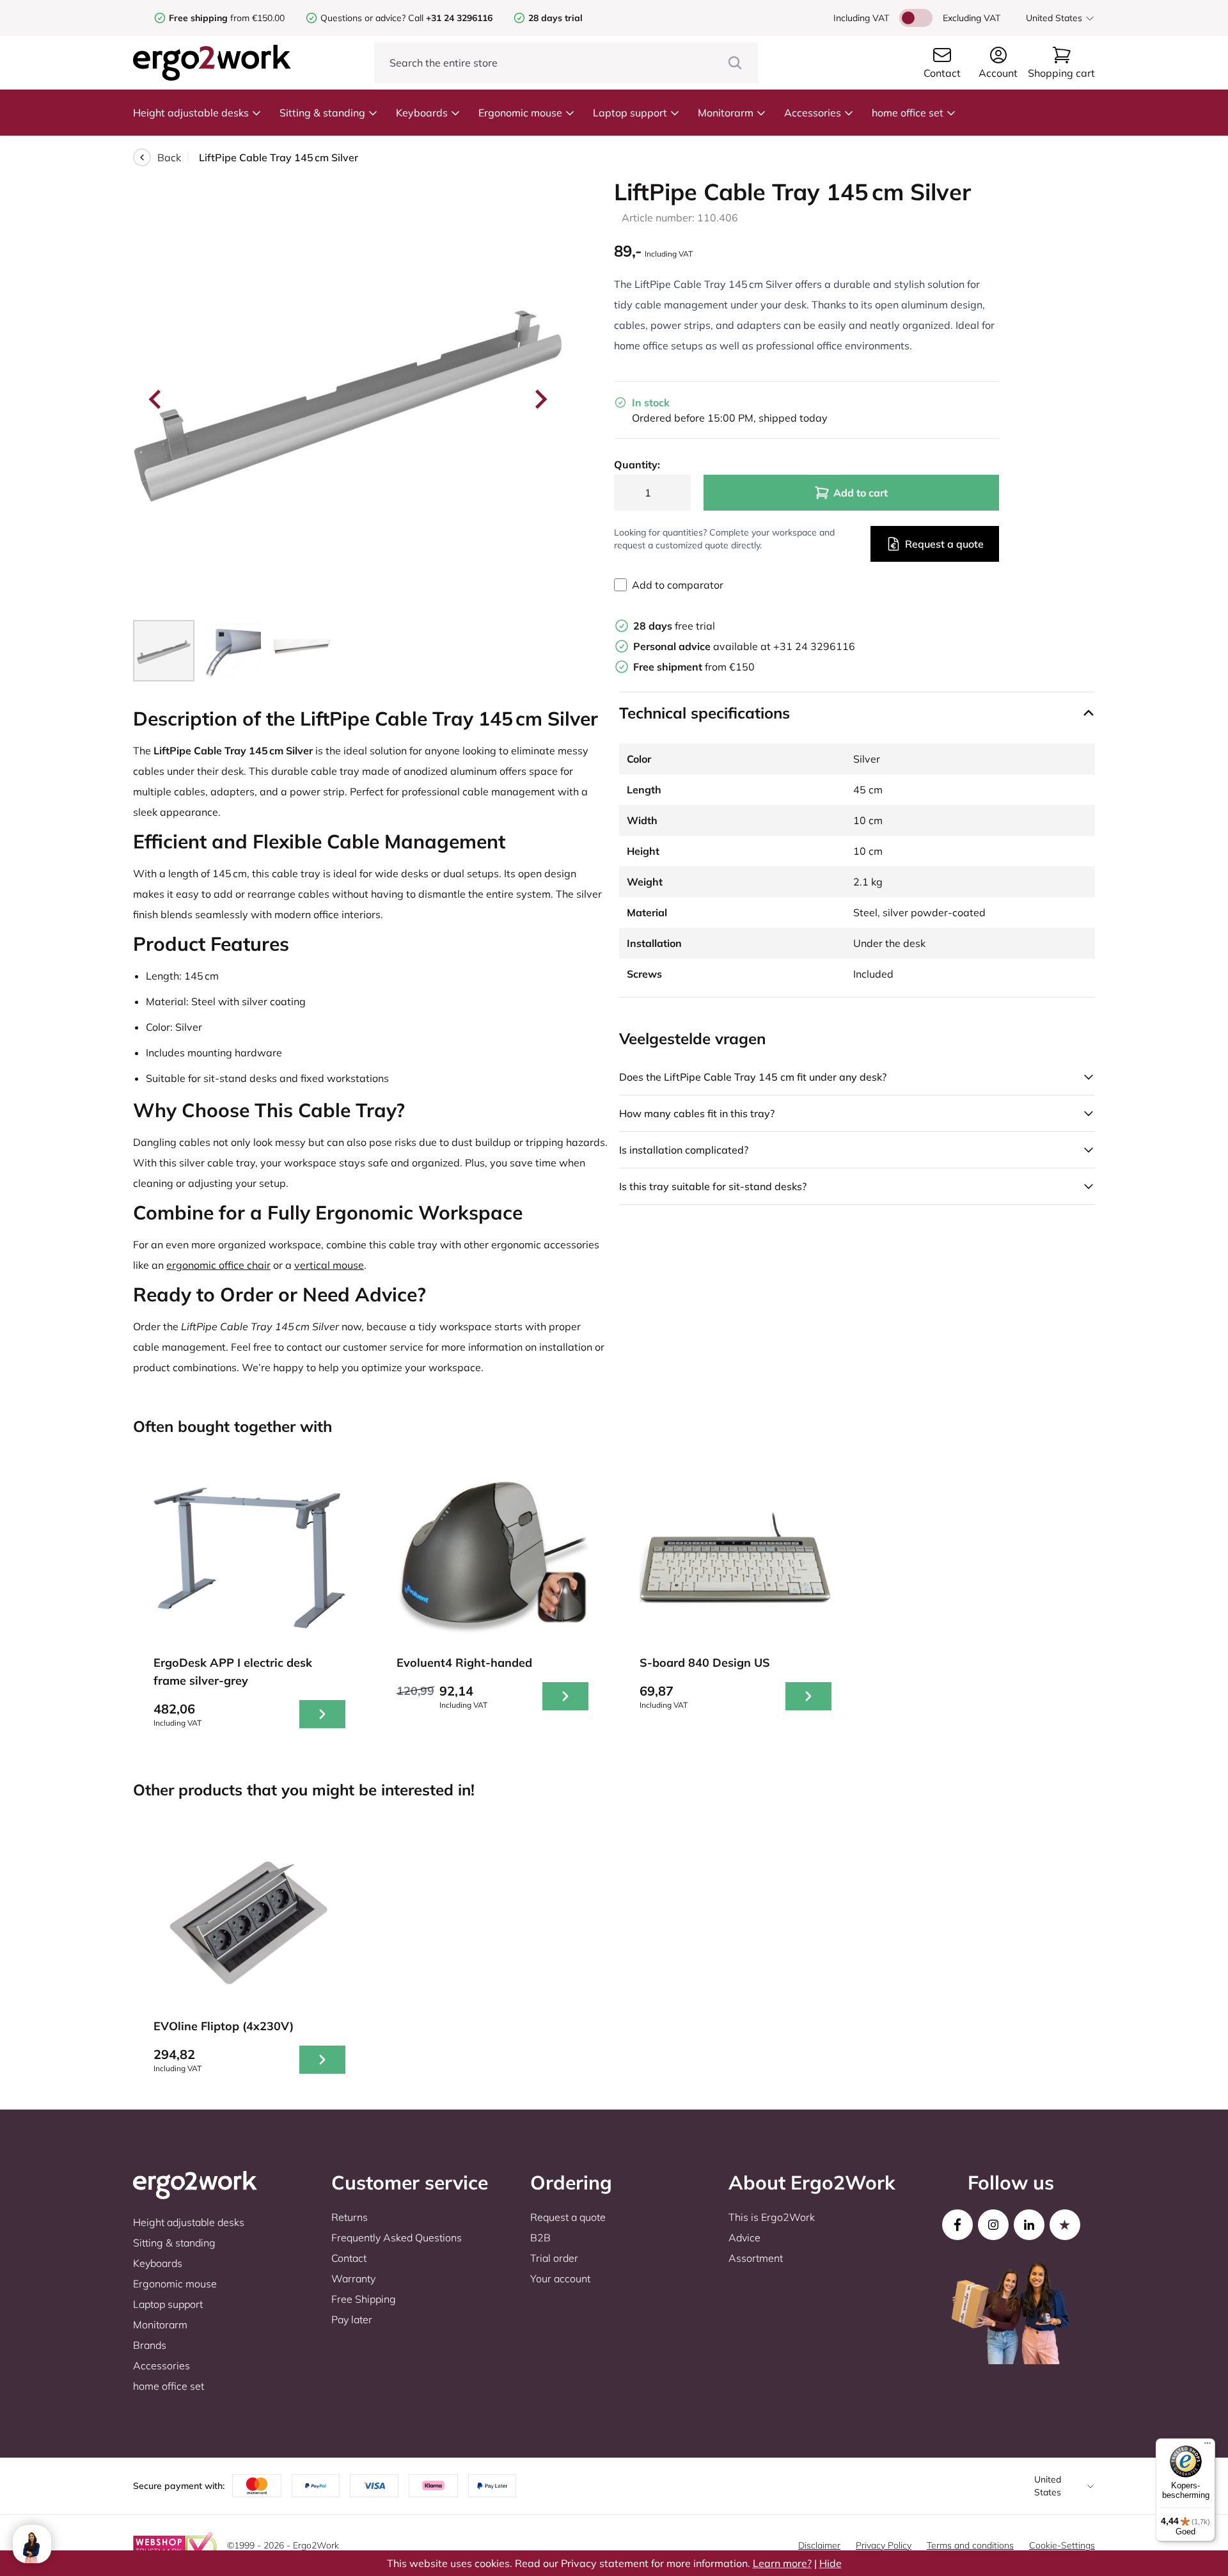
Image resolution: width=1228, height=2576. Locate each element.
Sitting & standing (322, 113)
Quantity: (637, 465)
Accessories (813, 113)
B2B (540, 2238)
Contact (349, 2258)
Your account (560, 2278)
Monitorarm (726, 113)
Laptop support (630, 113)
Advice (744, 2238)
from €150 (694, 667)
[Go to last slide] (156, 399)
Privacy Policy (884, 2545)
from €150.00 (227, 18)
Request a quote (944, 544)
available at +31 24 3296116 (744, 646)
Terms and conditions (970, 2545)
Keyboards (422, 113)
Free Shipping (364, 2299)
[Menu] (1208, 2446)
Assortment (756, 2258)
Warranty (353, 2278)
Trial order (554, 2258)
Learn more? (782, 2563)
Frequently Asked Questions (397, 2238)
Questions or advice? (363, 18)
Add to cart (861, 493)
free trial (674, 626)
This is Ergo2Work (772, 2217)
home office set (908, 113)
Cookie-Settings (1062, 2545)
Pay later (352, 2319)
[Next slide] (540, 399)
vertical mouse (329, 1265)
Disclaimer (819, 2545)
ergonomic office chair (218, 1265)
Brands (150, 2345)
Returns (350, 2217)
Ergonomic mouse (520, 113)
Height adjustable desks (191, 113)
